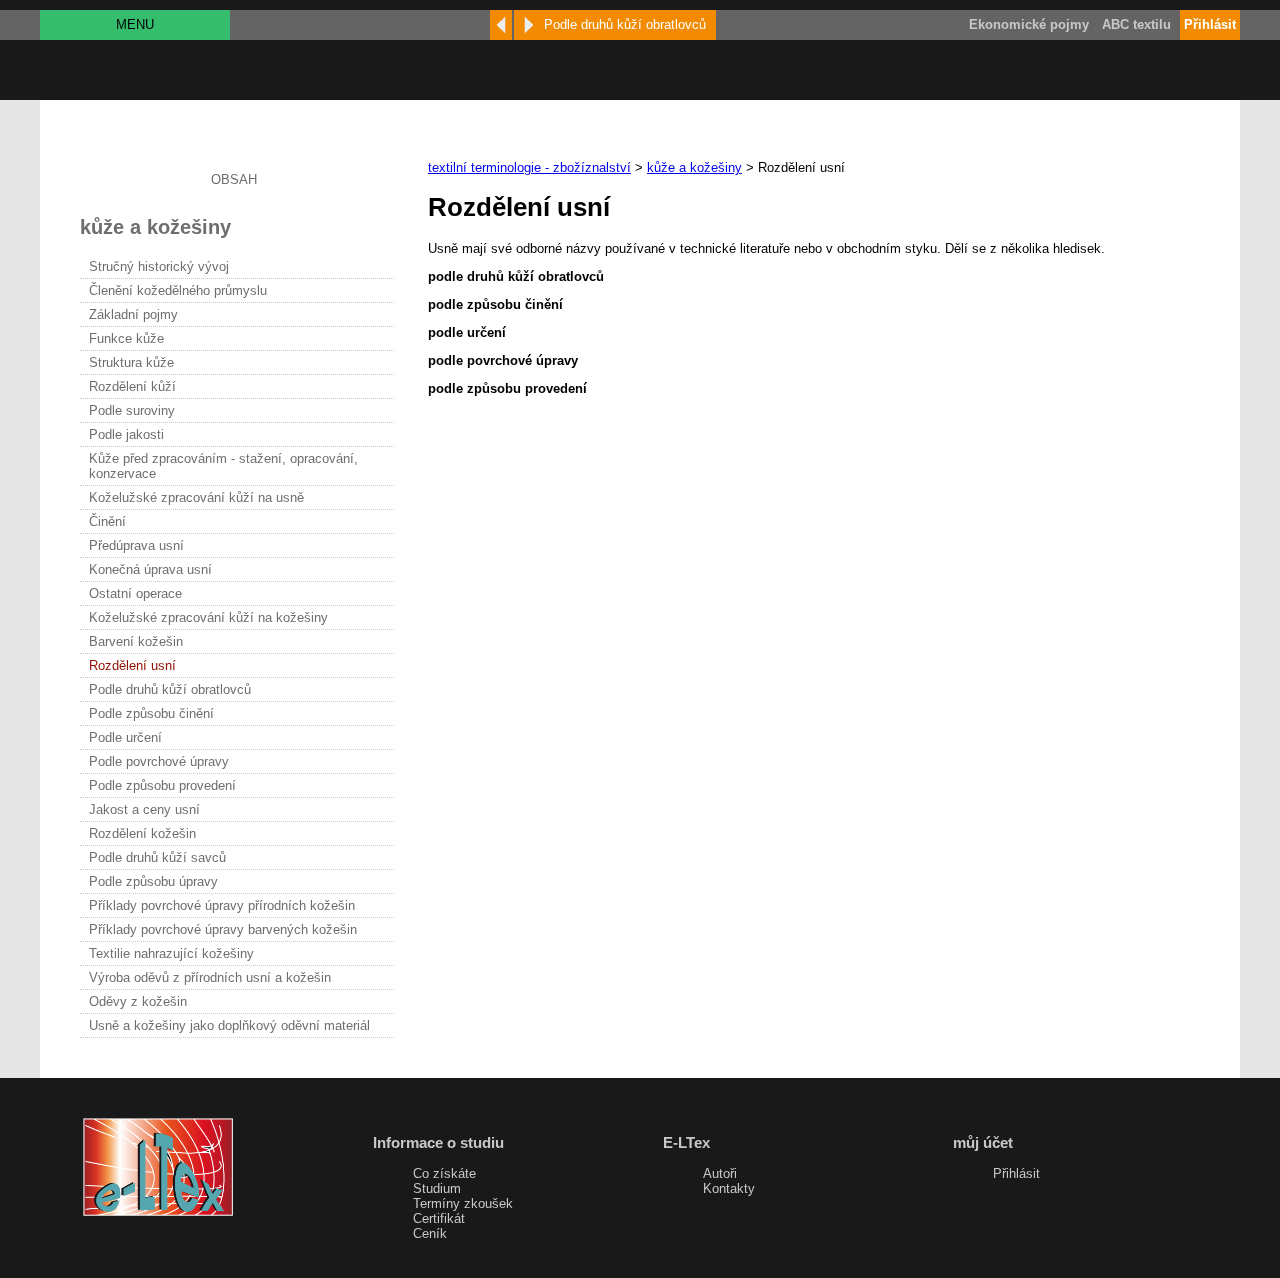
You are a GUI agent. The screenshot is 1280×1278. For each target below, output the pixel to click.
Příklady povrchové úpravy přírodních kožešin (222, 905)
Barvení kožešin (136, 641)
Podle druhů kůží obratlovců (170, 689)
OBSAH (234, 179)
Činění (107, 521)
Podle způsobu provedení (162, 785)
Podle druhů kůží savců (157, 857)
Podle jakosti (126, 434)
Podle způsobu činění (151, 713)
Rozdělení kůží (132, 386)
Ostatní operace (135, 593)
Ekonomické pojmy (1029, 24)
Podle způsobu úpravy (153, 881)
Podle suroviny (132, 410)
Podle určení (125, 737)
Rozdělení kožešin (142, 833)
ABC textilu (1136, 24)
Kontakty (729, 1188)
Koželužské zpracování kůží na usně (196, 497)
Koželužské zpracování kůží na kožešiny (208, 617)
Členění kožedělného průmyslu (178, 290)
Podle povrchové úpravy (159, 761)
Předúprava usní (136, 545)
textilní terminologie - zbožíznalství (529, 167)
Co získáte (444, 1173)
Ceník (430, 1233)
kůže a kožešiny (694, 167)
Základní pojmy (133, 314)
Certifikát (439, 1218)
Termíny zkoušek (463, 1203)
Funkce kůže (126, 338)
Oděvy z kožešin (138, 1001)
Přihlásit (1016, 1173)
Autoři (720, 1173)
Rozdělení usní (132, 665)
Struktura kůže (131, 362)
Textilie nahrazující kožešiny (171, 953)
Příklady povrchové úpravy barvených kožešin (223, 929)
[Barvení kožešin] (501, 25)
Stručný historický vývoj (159, 266)
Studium (437, 1188)
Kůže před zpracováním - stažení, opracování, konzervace (223, 466)
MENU (135, 24)
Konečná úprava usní (150, 569)
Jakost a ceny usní (144, 809)
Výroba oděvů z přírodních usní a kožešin (210, 977)
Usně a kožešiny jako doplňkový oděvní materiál (229, 1025)
